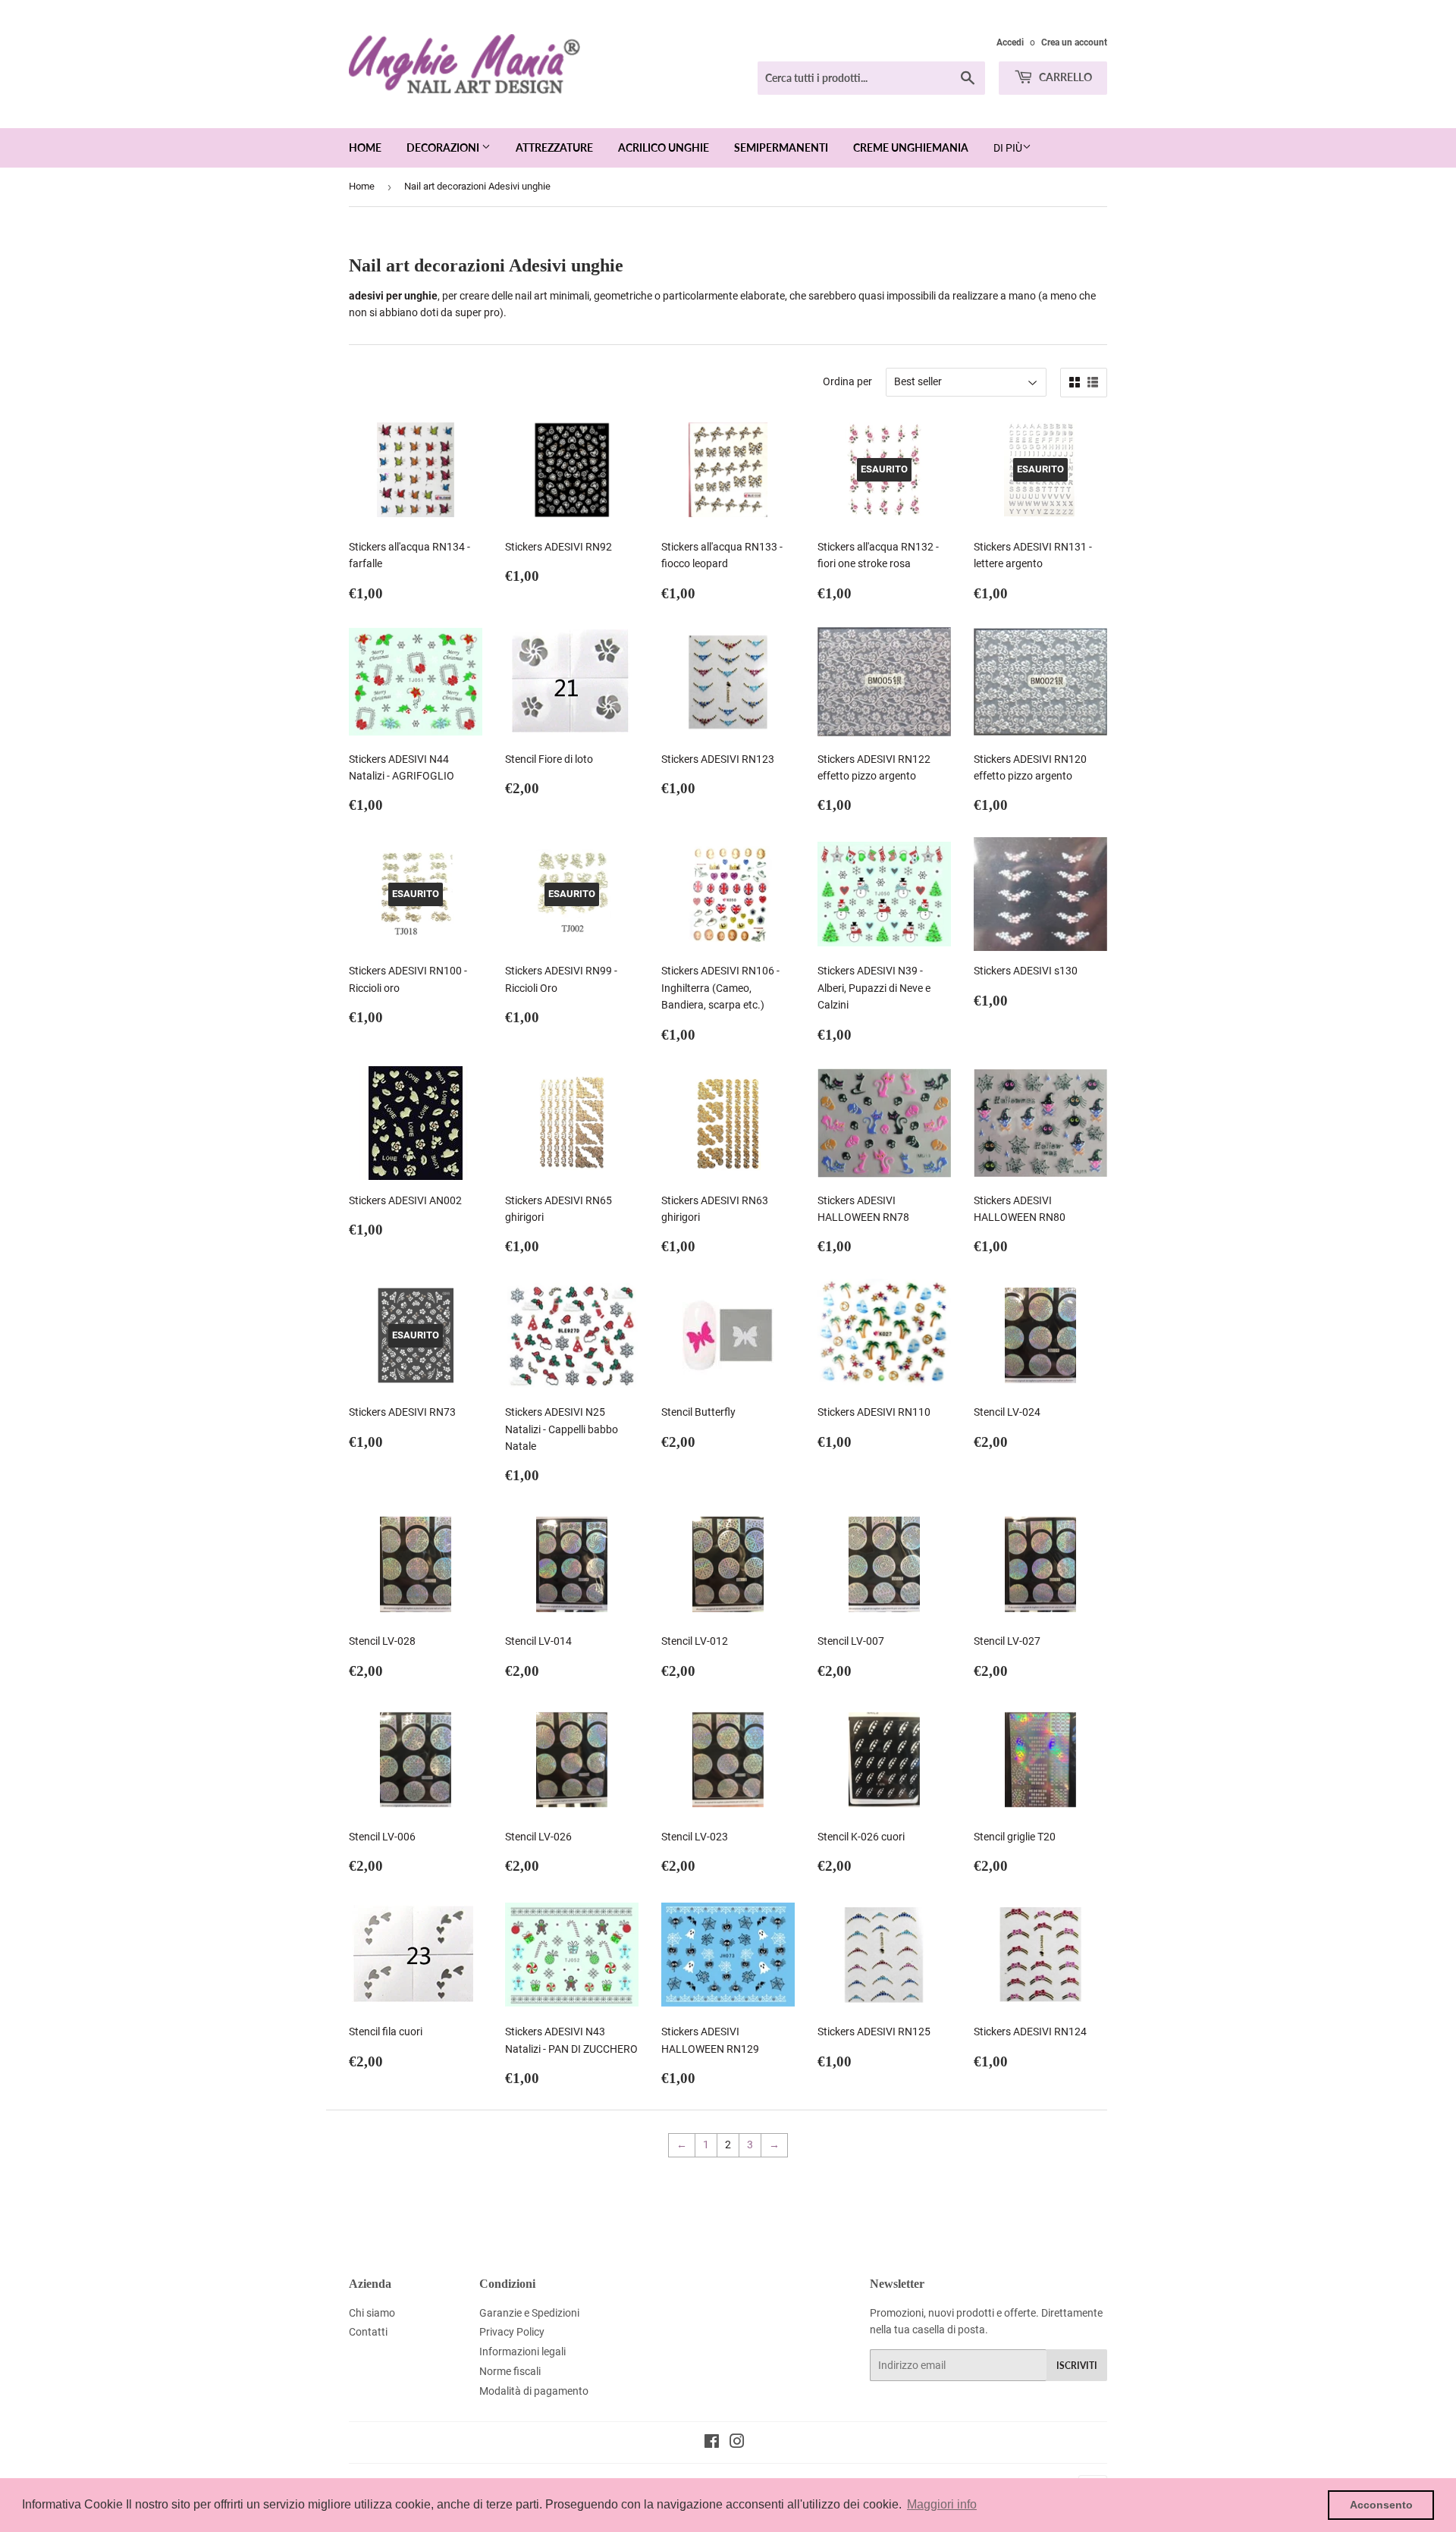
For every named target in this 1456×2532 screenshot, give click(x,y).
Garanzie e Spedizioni (529, 2313)
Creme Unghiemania (911, 147)
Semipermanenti (781, 147)
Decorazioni (444, 147)
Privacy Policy (512, 2332)
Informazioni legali (522, 2352)
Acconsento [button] (1381, 2505)
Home (365, 147)
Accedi (1010, 42)
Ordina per (847, 381)
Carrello (1064, 77)
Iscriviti (1077, 2366)
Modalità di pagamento (534, 2391)
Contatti (368, 2332)
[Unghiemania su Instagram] (737, 2443)
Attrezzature (554, 147)
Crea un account (1074, 42)
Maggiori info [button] (942, 2504)
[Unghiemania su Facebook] (712, 2443)
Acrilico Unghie (664, 147)
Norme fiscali (510, 2371)
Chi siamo (372, 2313)
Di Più (1008, 148)
